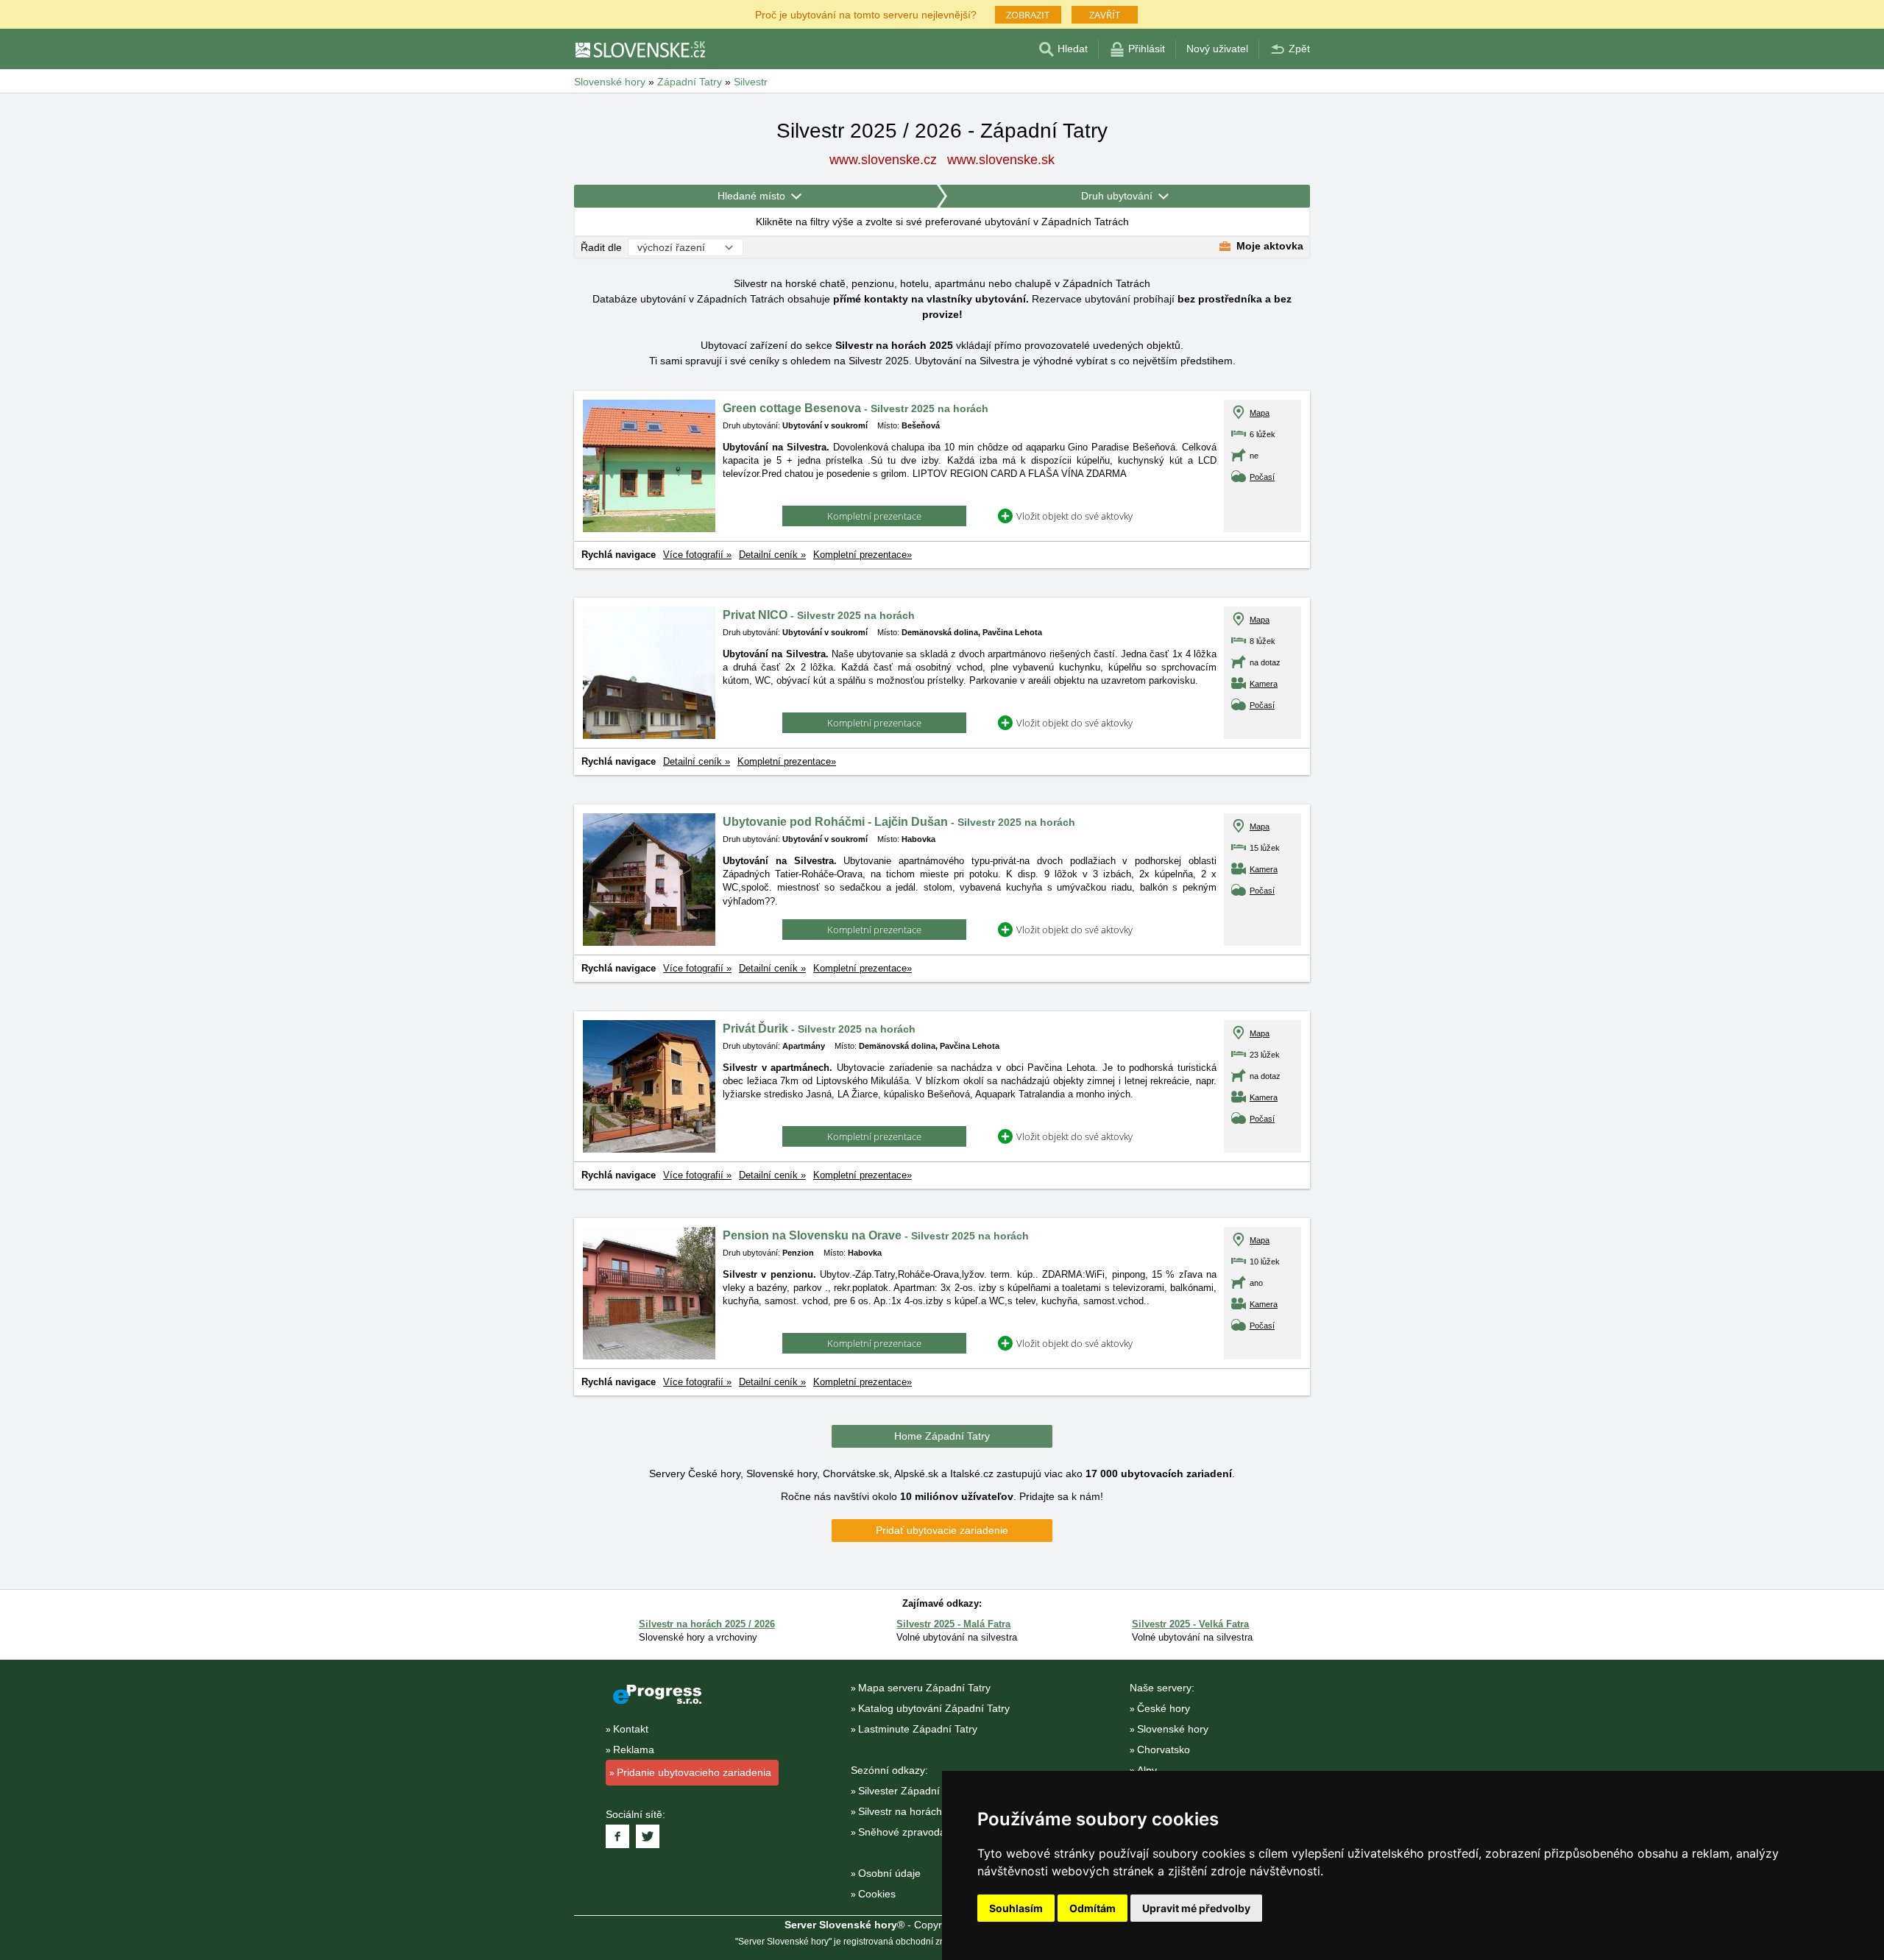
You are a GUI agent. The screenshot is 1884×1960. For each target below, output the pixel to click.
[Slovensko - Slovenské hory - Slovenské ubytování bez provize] (640, 49)
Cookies (877, 1894)
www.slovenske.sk (1001, 160)
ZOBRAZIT (1028, 15)
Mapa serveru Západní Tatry (924, 1688)
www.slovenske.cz (883, 160)
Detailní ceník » (772, 555)
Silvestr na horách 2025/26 (921, 1811)
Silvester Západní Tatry (912, 1791)
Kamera (1264, 684)
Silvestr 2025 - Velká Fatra (1190, 1624)
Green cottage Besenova (856, 408)
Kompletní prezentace (874, 516)
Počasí (1262, 477)
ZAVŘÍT (1105, 15)
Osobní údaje (889, 1873)
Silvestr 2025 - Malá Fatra (953, 1624)
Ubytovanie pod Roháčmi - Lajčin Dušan (899, 822)
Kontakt (631, 1729)
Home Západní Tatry (942, 1436)
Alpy (1147, 1770)
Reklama (634, 1750)
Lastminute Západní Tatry (918, 1729)
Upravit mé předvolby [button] (1196, 1908)
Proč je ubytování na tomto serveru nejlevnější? (866, 14)
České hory (1164, 1708)
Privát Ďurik (819, 1029)
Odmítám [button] (1092, 1908)
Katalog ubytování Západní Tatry (934, 1708)
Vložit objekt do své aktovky (1074, 516)
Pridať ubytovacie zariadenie (942, 1530)
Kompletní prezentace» (863, 555)
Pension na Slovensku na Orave (876, 1235)
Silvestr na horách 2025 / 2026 (707, 1624)
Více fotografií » (697, 555)
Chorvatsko (1164, 1750)
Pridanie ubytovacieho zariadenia (694, 1772)
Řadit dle (601, 247)
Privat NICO (819, 615)
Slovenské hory (1173, 1729)
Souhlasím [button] (1016, 1908)
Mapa (1260, 413)
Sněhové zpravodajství (911, 1832)
